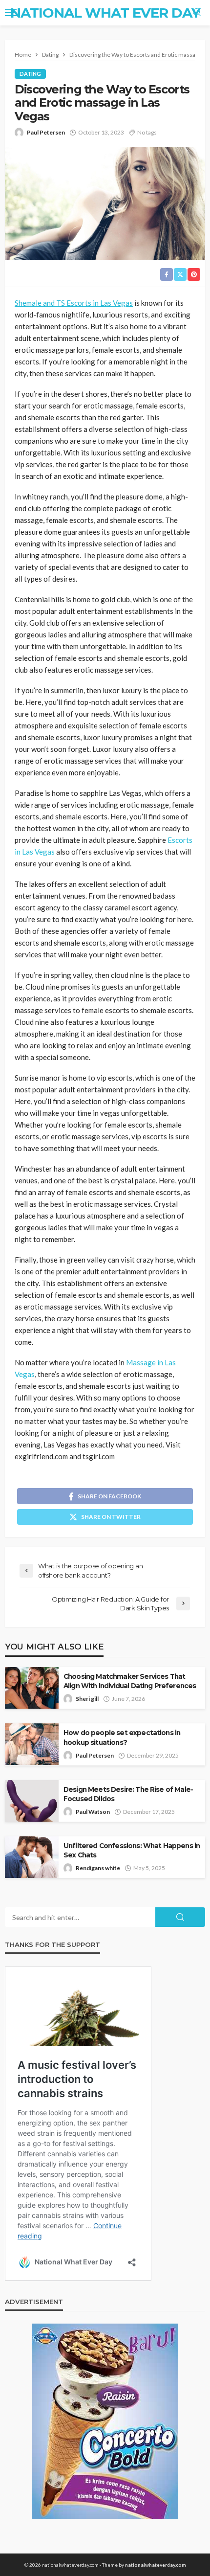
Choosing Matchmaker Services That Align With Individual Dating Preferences (130, 1681)
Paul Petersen (46, 132)
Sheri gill (87, 1699)
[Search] (197, 13)
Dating (30, 74)
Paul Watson (93, 1812)
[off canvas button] (11, 13)
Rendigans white (98, 1868)
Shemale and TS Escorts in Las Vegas (74, 303)
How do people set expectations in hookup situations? (122, 1737)
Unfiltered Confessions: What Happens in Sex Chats (132, 1850)
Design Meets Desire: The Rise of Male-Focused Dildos (128, 1794)
